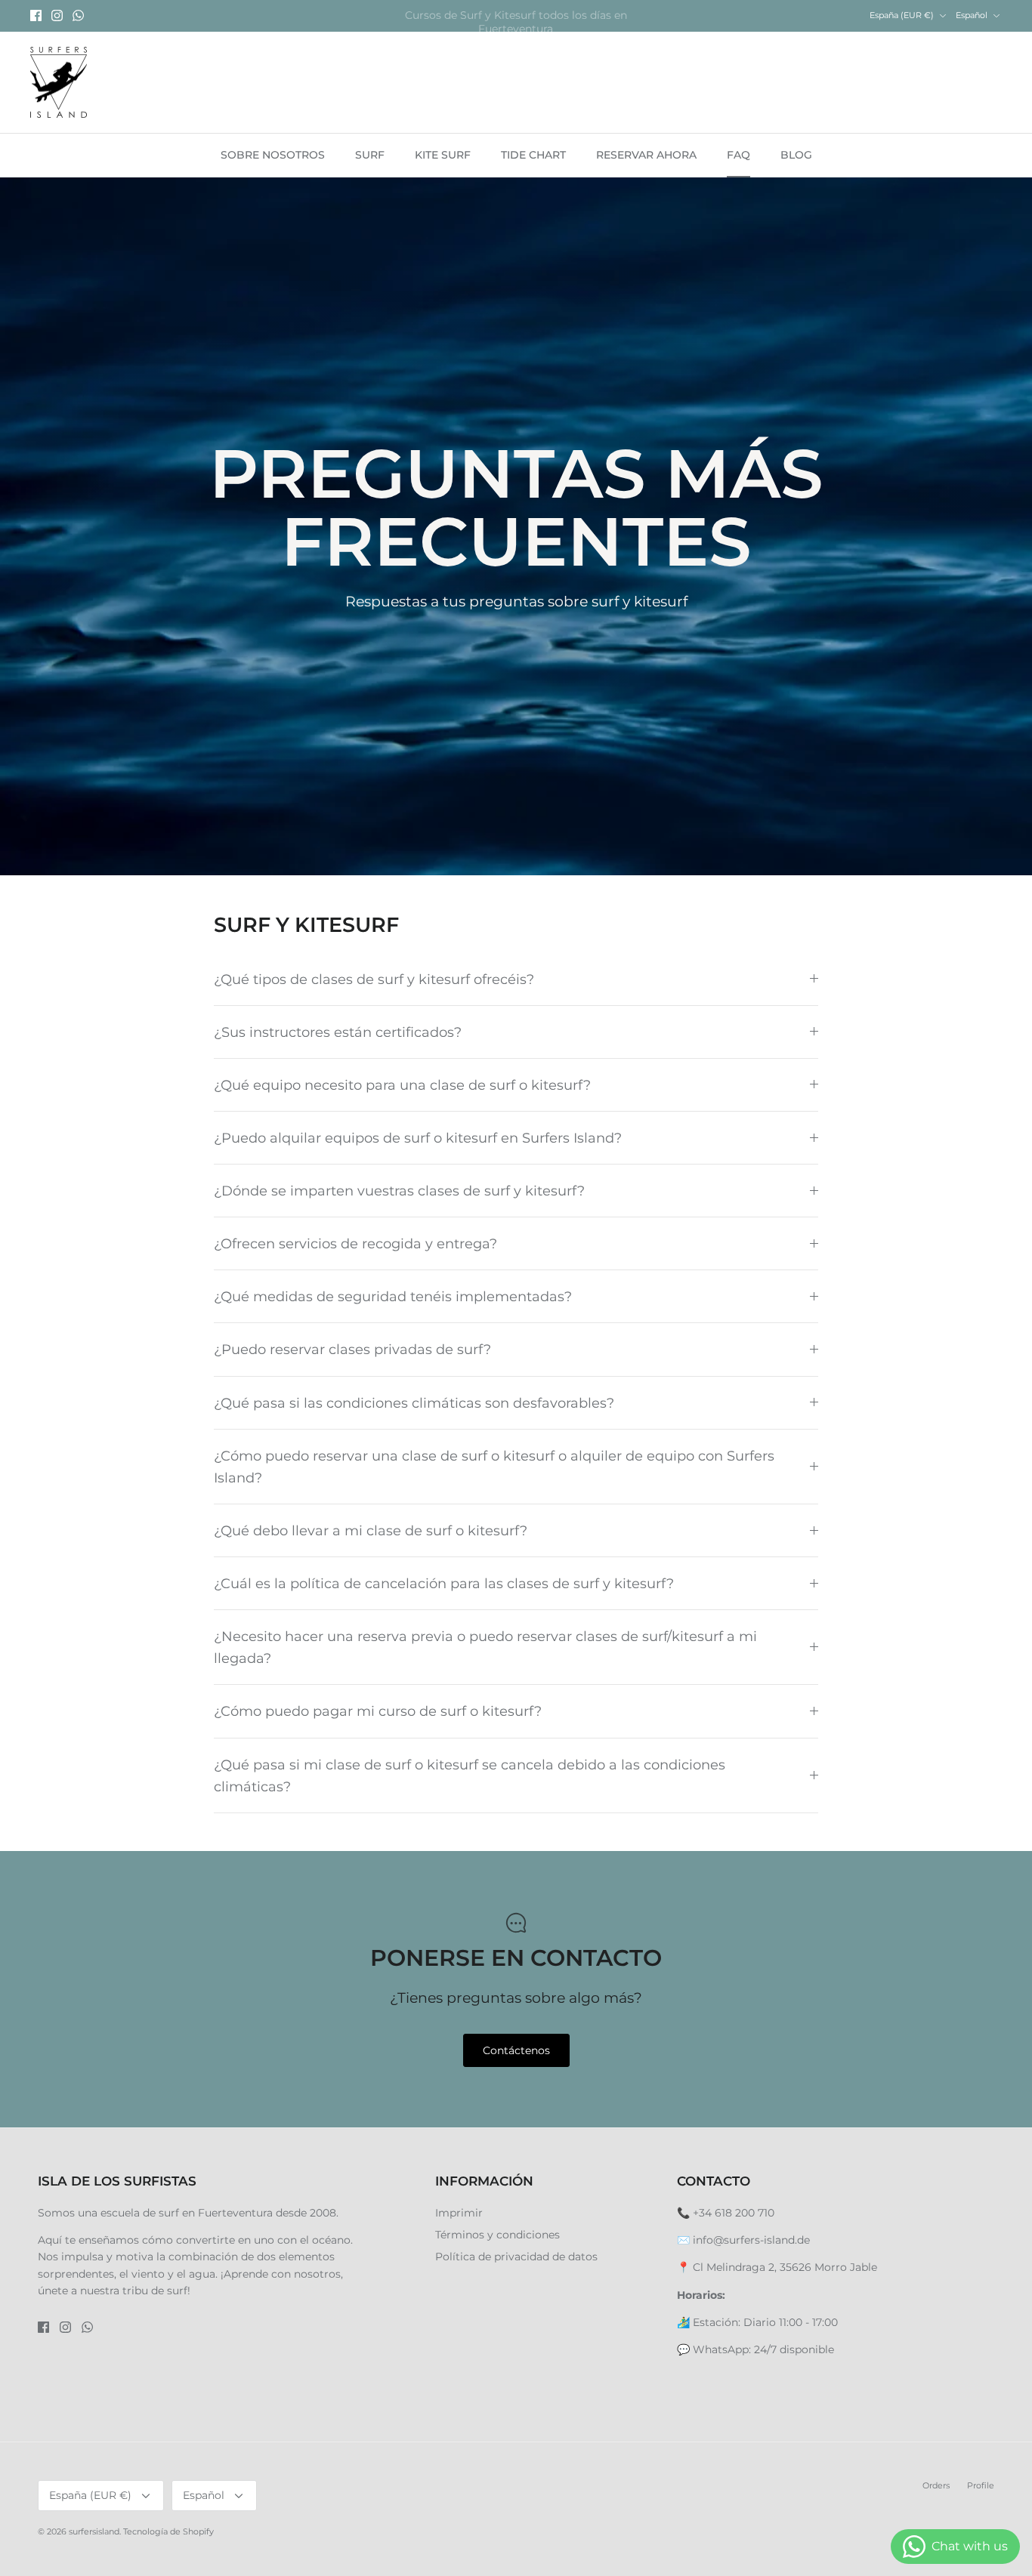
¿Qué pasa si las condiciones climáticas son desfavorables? (414, 1403)
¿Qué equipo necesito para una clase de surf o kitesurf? (402, 1085)
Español (972, 15)
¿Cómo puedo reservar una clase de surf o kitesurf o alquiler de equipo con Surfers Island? (494, 1467)
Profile (981, 2485)
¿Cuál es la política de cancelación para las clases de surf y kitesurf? (444, 1583)
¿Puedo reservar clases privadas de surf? (352, 1349)
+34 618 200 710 (734, 2213)
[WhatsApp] (78, 15)
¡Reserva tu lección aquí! (516, 16)
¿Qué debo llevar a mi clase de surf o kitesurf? (371, 1530)
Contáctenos (516, 2050)
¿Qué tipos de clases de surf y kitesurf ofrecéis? (374, 979)
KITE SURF (443, 155)
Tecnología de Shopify (168, 2531)
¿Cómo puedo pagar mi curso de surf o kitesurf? (378, 1711)
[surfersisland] (59, 83)
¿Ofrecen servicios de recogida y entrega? (355, 1243)
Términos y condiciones (497, 2235)
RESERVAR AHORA (646, 155)
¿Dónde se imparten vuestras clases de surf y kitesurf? (399, 1191)
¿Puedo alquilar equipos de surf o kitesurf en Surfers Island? (418, 1138)
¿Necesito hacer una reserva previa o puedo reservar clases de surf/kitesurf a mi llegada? (485, 1647)
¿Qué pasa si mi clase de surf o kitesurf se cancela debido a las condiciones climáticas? (470, 1775)
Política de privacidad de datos (516, 2257)
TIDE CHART (533, 155)
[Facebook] (36, 15)
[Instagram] (57, 15)
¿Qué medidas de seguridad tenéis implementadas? (393, 1296)
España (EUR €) (902, 15)
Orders (936, 2485)
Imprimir (459, 2213)
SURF (370, 155)
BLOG (796, 155)
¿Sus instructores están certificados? (338, 1032)
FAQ (738, 155)
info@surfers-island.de (751, 2240)
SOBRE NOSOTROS (273, 155)
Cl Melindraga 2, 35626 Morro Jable (785, 2267)
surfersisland (94, 2531)
